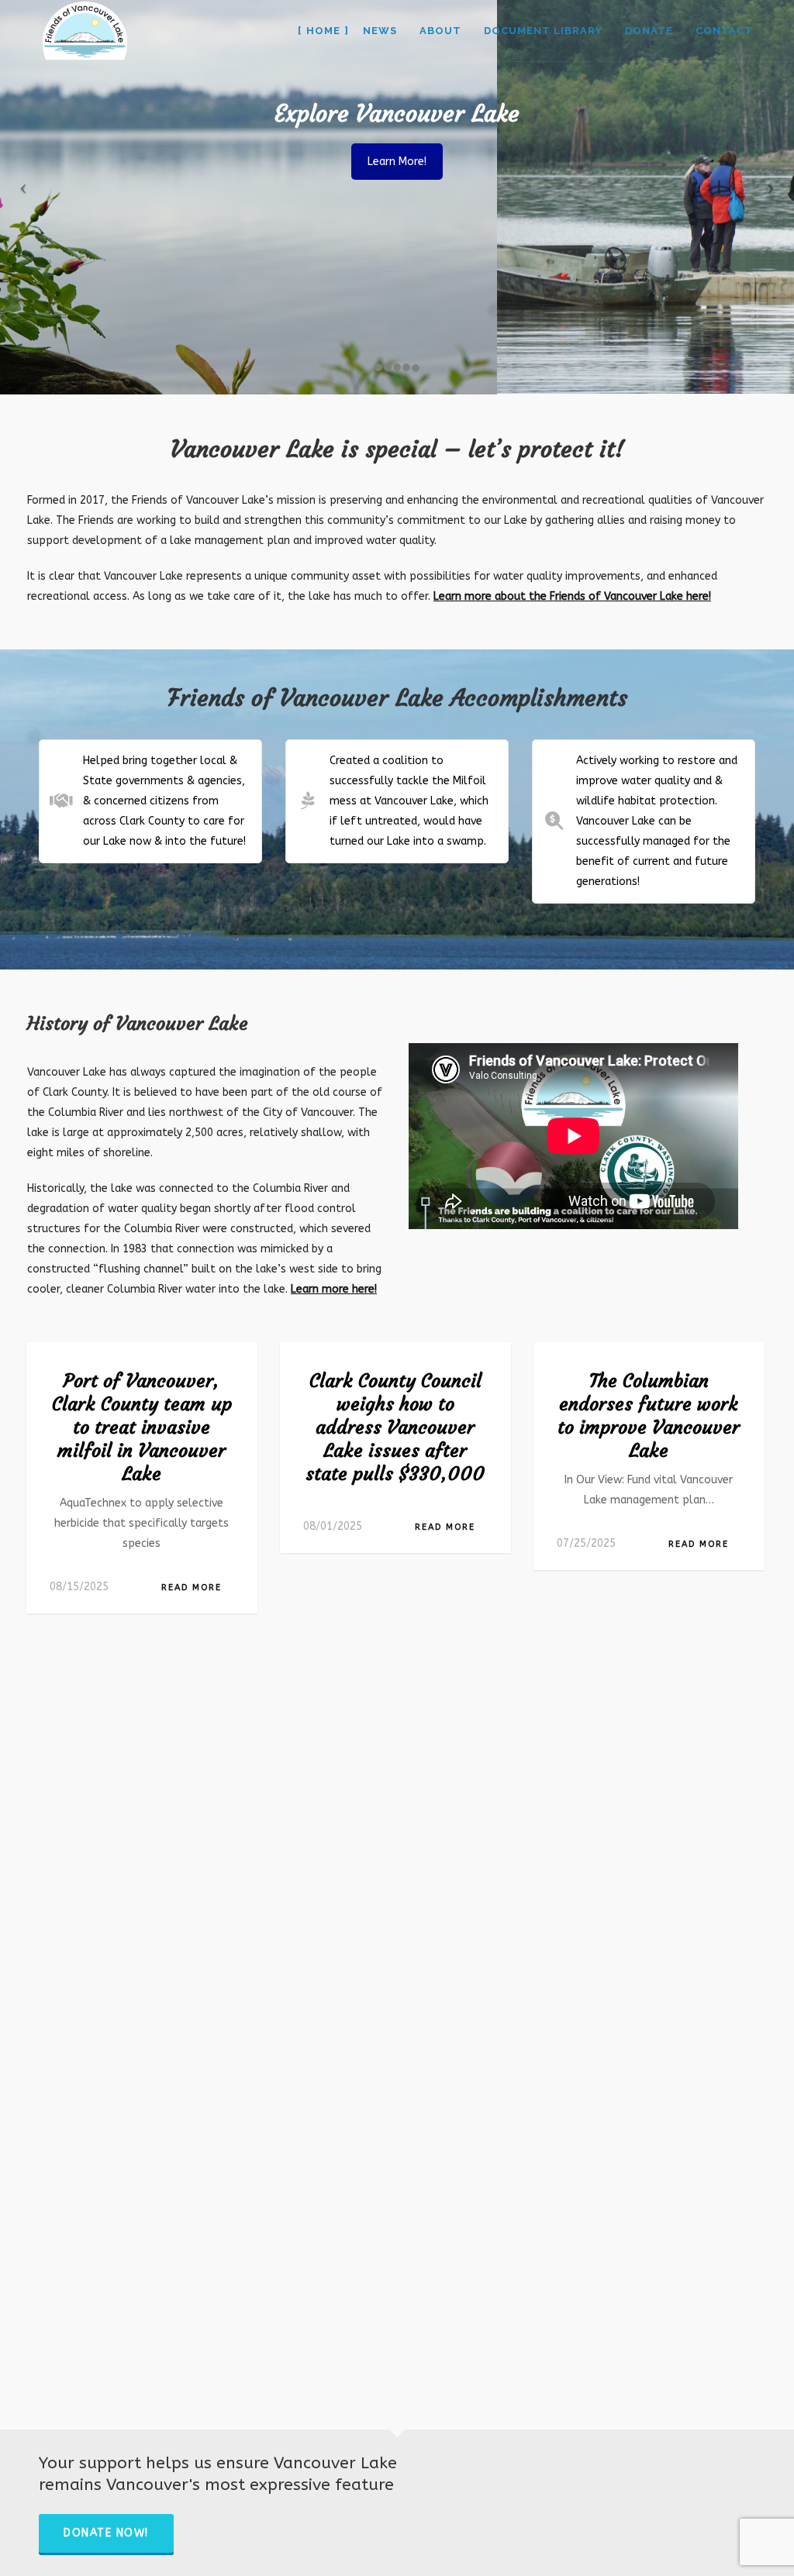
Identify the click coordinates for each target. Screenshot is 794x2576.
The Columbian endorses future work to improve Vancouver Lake (649, 1416)
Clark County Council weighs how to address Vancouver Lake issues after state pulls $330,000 (395, 1427)
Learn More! (397, 162)
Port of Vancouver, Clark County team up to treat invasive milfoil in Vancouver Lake (142, 1427)
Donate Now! (106, 2533)
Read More (192, 1588)
